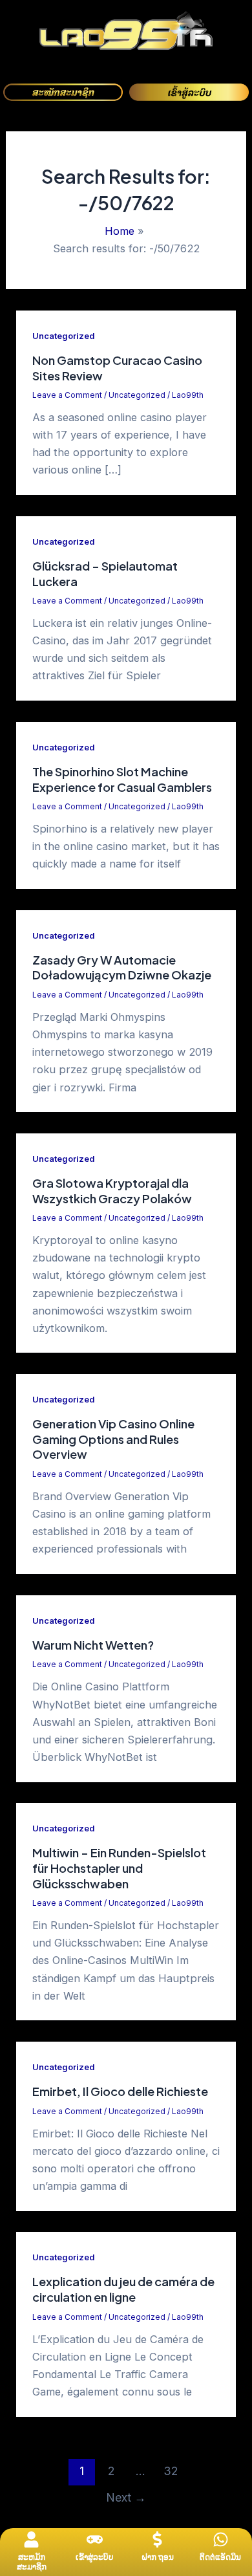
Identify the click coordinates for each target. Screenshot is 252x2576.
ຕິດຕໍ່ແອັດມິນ (220, 2557)
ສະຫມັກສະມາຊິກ (32, 2562)
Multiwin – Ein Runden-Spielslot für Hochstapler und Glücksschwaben (119, 1868)
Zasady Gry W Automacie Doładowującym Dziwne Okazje (122, 967)
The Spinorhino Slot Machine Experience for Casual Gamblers (122, 779)
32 (171, 2471)
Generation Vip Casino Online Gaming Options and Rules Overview (113, 1439)
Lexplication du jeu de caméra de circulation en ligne (123, 2289)
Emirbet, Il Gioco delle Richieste (120, 2091)
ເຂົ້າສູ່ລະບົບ (95, 2557)
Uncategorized (63, 336)
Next (126, 2497)
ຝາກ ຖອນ (158, 2557)
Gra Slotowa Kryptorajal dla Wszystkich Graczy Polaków (112, 1191)
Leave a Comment (67, 395)
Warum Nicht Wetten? (93, 1645)
